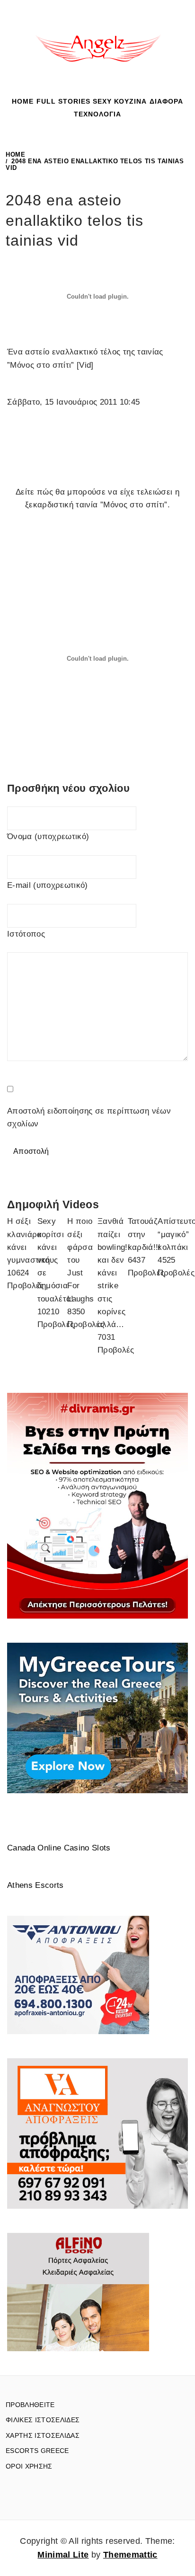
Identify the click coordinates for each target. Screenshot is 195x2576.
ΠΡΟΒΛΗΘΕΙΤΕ (30, 2405)
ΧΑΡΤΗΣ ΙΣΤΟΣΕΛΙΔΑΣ (43, 2435)
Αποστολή (31, 1151)
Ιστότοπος (26, 934)
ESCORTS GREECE (37, 2451)
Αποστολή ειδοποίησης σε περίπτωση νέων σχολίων (89, 1117)
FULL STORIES (63, 101)
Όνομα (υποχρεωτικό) (48, 837)
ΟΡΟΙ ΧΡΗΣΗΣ (29, 2466)
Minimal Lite (63, 2555)
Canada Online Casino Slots (59, 1848)
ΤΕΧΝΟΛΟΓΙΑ (97, 114)
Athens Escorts (35, 1885)
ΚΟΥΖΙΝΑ (130, 101)
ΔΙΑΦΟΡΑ (166, 101)
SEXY (102, 101)
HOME (23, 101)
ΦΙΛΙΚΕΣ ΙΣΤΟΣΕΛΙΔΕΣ (43, 2420)
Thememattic (130, 2555)
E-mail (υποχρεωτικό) (48, 885)
